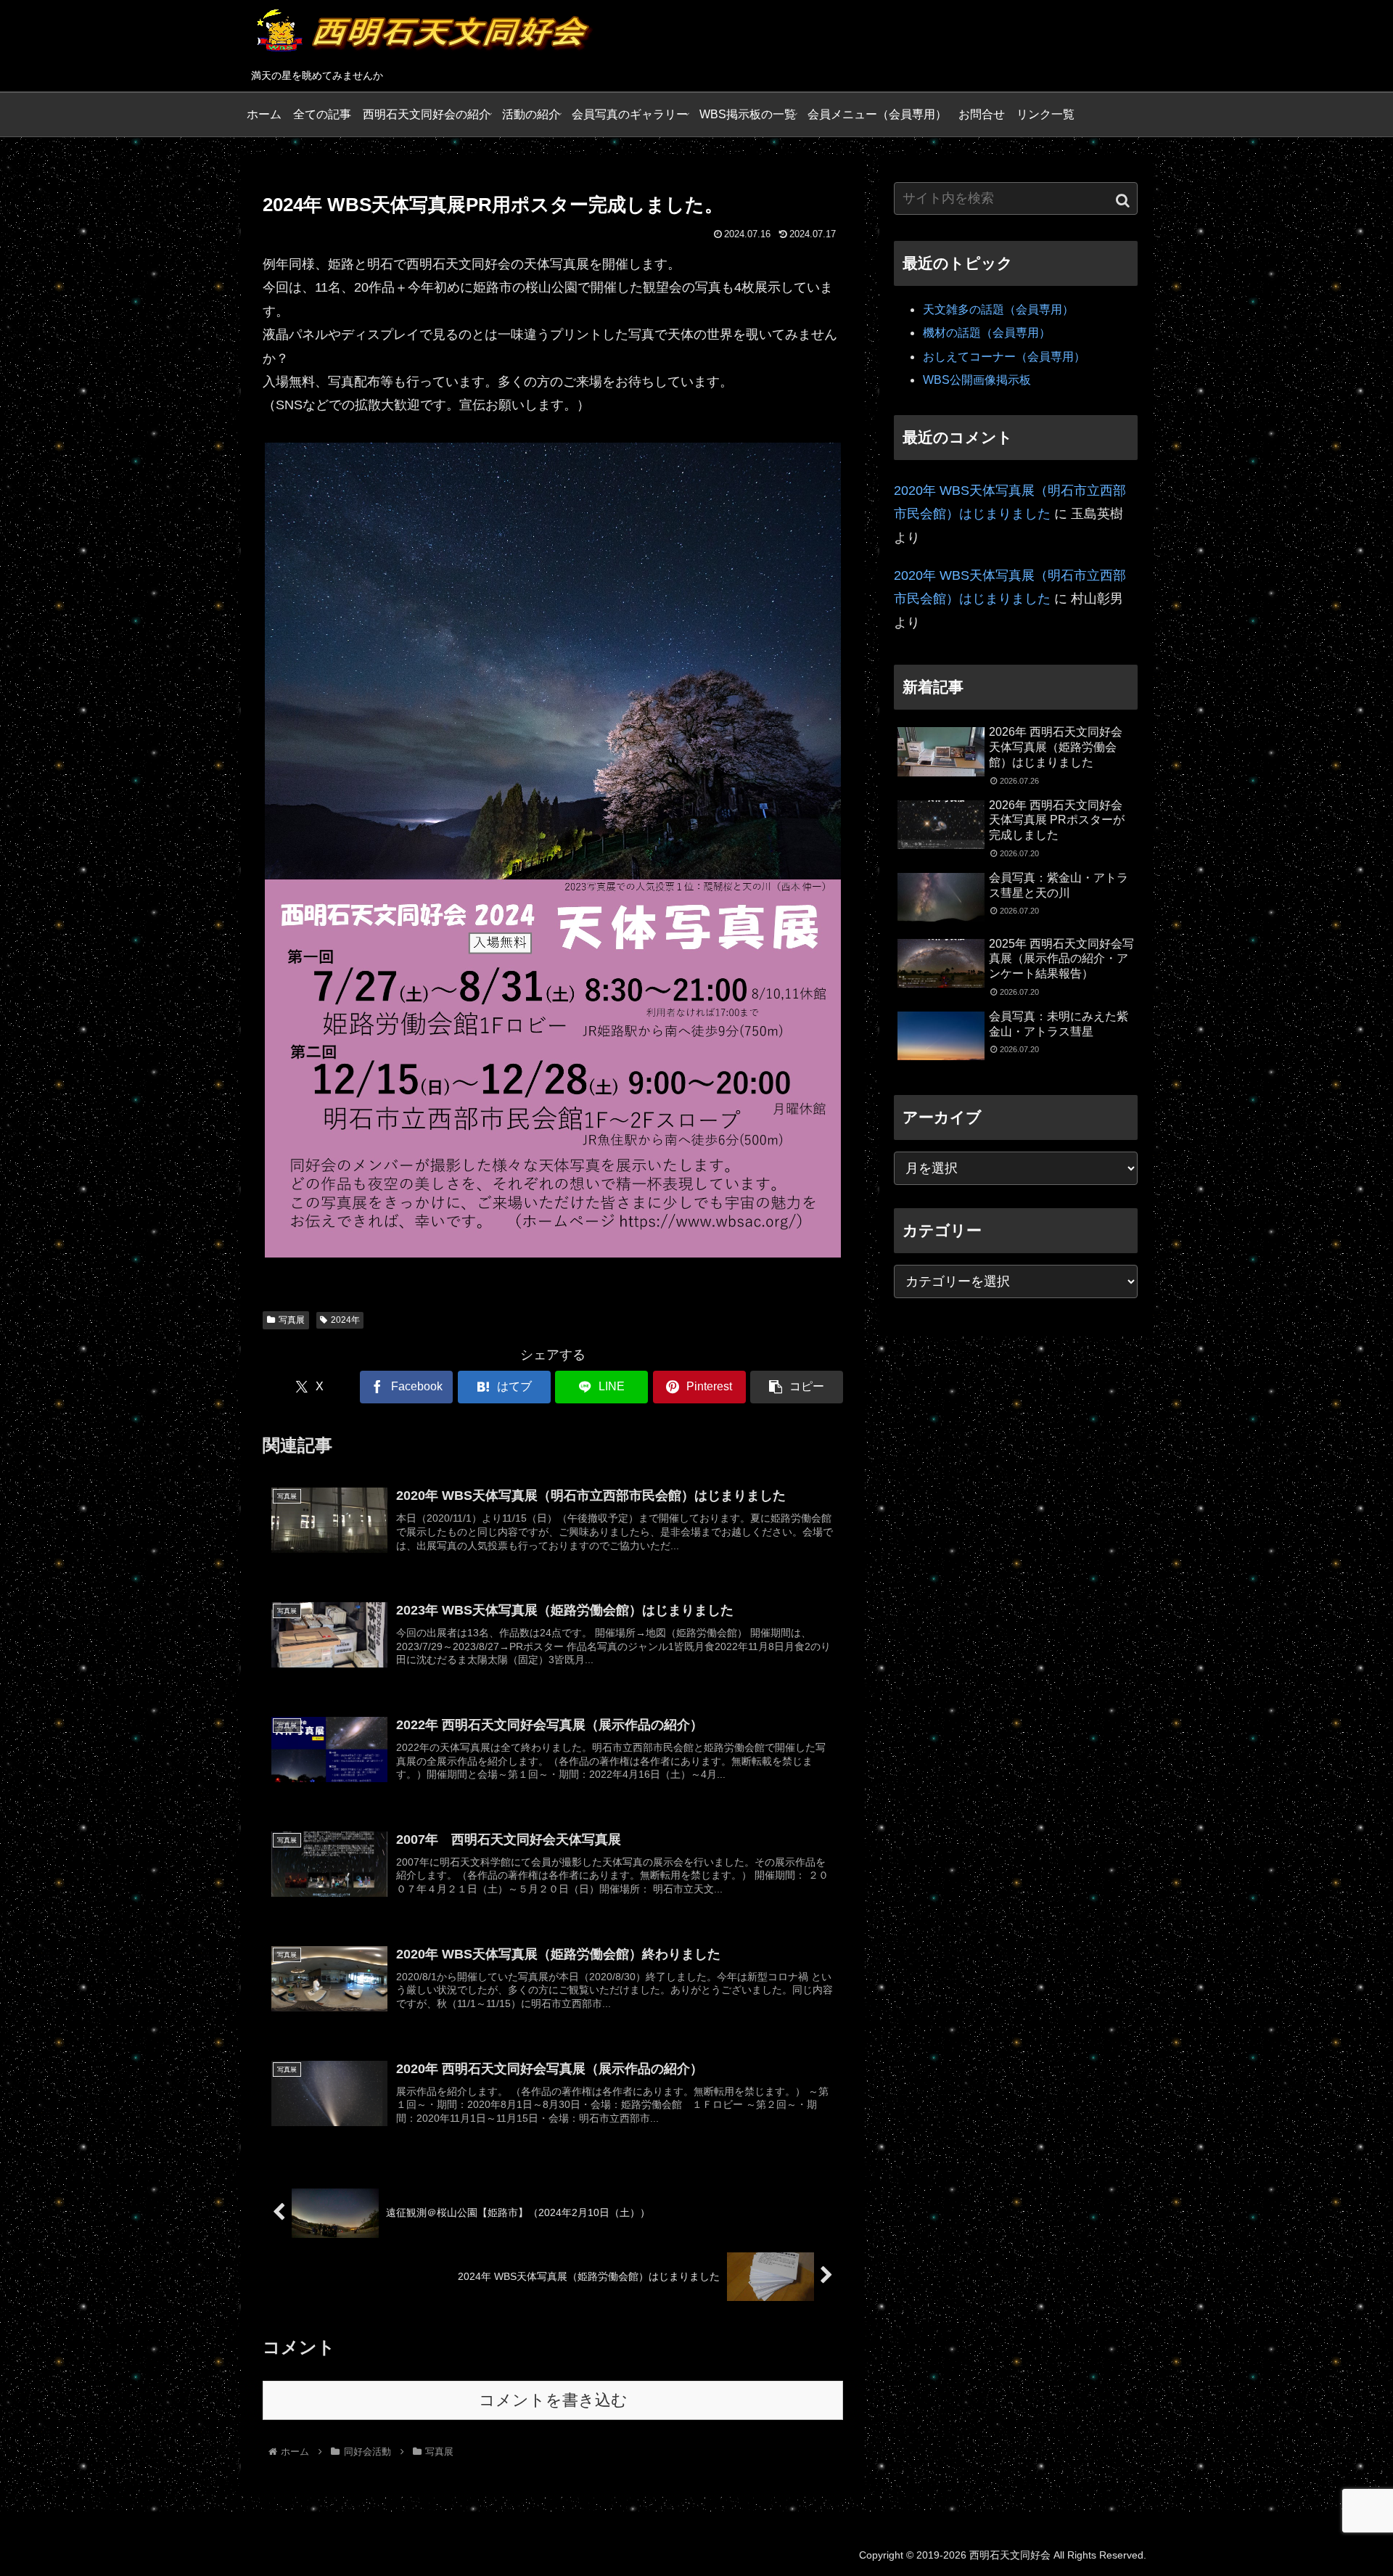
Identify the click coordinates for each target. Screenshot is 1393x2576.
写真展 (292, 1320)
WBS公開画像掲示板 (977, 380)
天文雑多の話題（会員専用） (998, 309)
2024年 (345, 1320)
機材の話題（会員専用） (987, 333)
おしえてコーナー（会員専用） (1004, 357)
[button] (797, 1387)
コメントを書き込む (553, 2400)
